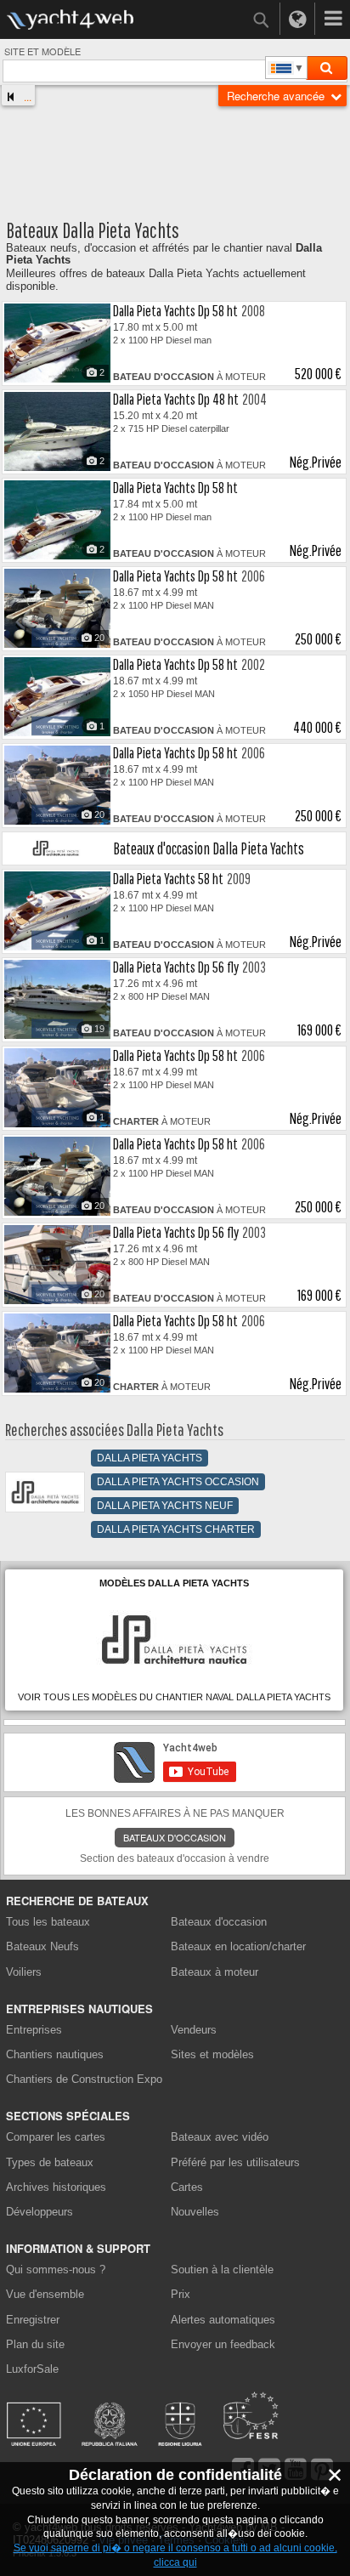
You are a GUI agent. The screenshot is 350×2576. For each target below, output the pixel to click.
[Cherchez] (326, 68)
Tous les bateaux (48, 1922)
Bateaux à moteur (215, 1972)
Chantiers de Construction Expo (84, 2079)
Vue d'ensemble (45, 2294)
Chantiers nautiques (55, 2054)
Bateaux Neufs (42, 1946)
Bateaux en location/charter (238, 1946)
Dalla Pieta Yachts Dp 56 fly (176, 967)
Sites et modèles (212, 2054)
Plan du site (35, 2344)
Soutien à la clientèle (222, 2270)
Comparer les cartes (56, 2137)
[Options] (333, 19)
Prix (181, 2294)
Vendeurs (194, 2030)
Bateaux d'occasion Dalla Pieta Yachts (209, 848)
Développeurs (42, 2212)
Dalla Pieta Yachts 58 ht (168, 879)
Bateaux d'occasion (175, 1837)
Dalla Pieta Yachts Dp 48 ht (176, 399)
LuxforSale (32, 2369)
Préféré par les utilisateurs (235, 2162)
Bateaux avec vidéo (220, 2137)
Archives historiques (56, 2187)
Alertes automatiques (223, 2320)
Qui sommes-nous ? (56, 2270)
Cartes (187, 2187)
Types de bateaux (50, 2162)
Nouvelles (195, 2212)
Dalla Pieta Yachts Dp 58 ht (175, 311)
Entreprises (34, 2030)
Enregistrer (33, 2320)
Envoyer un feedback (223, 2344)
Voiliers (24, 1972)
